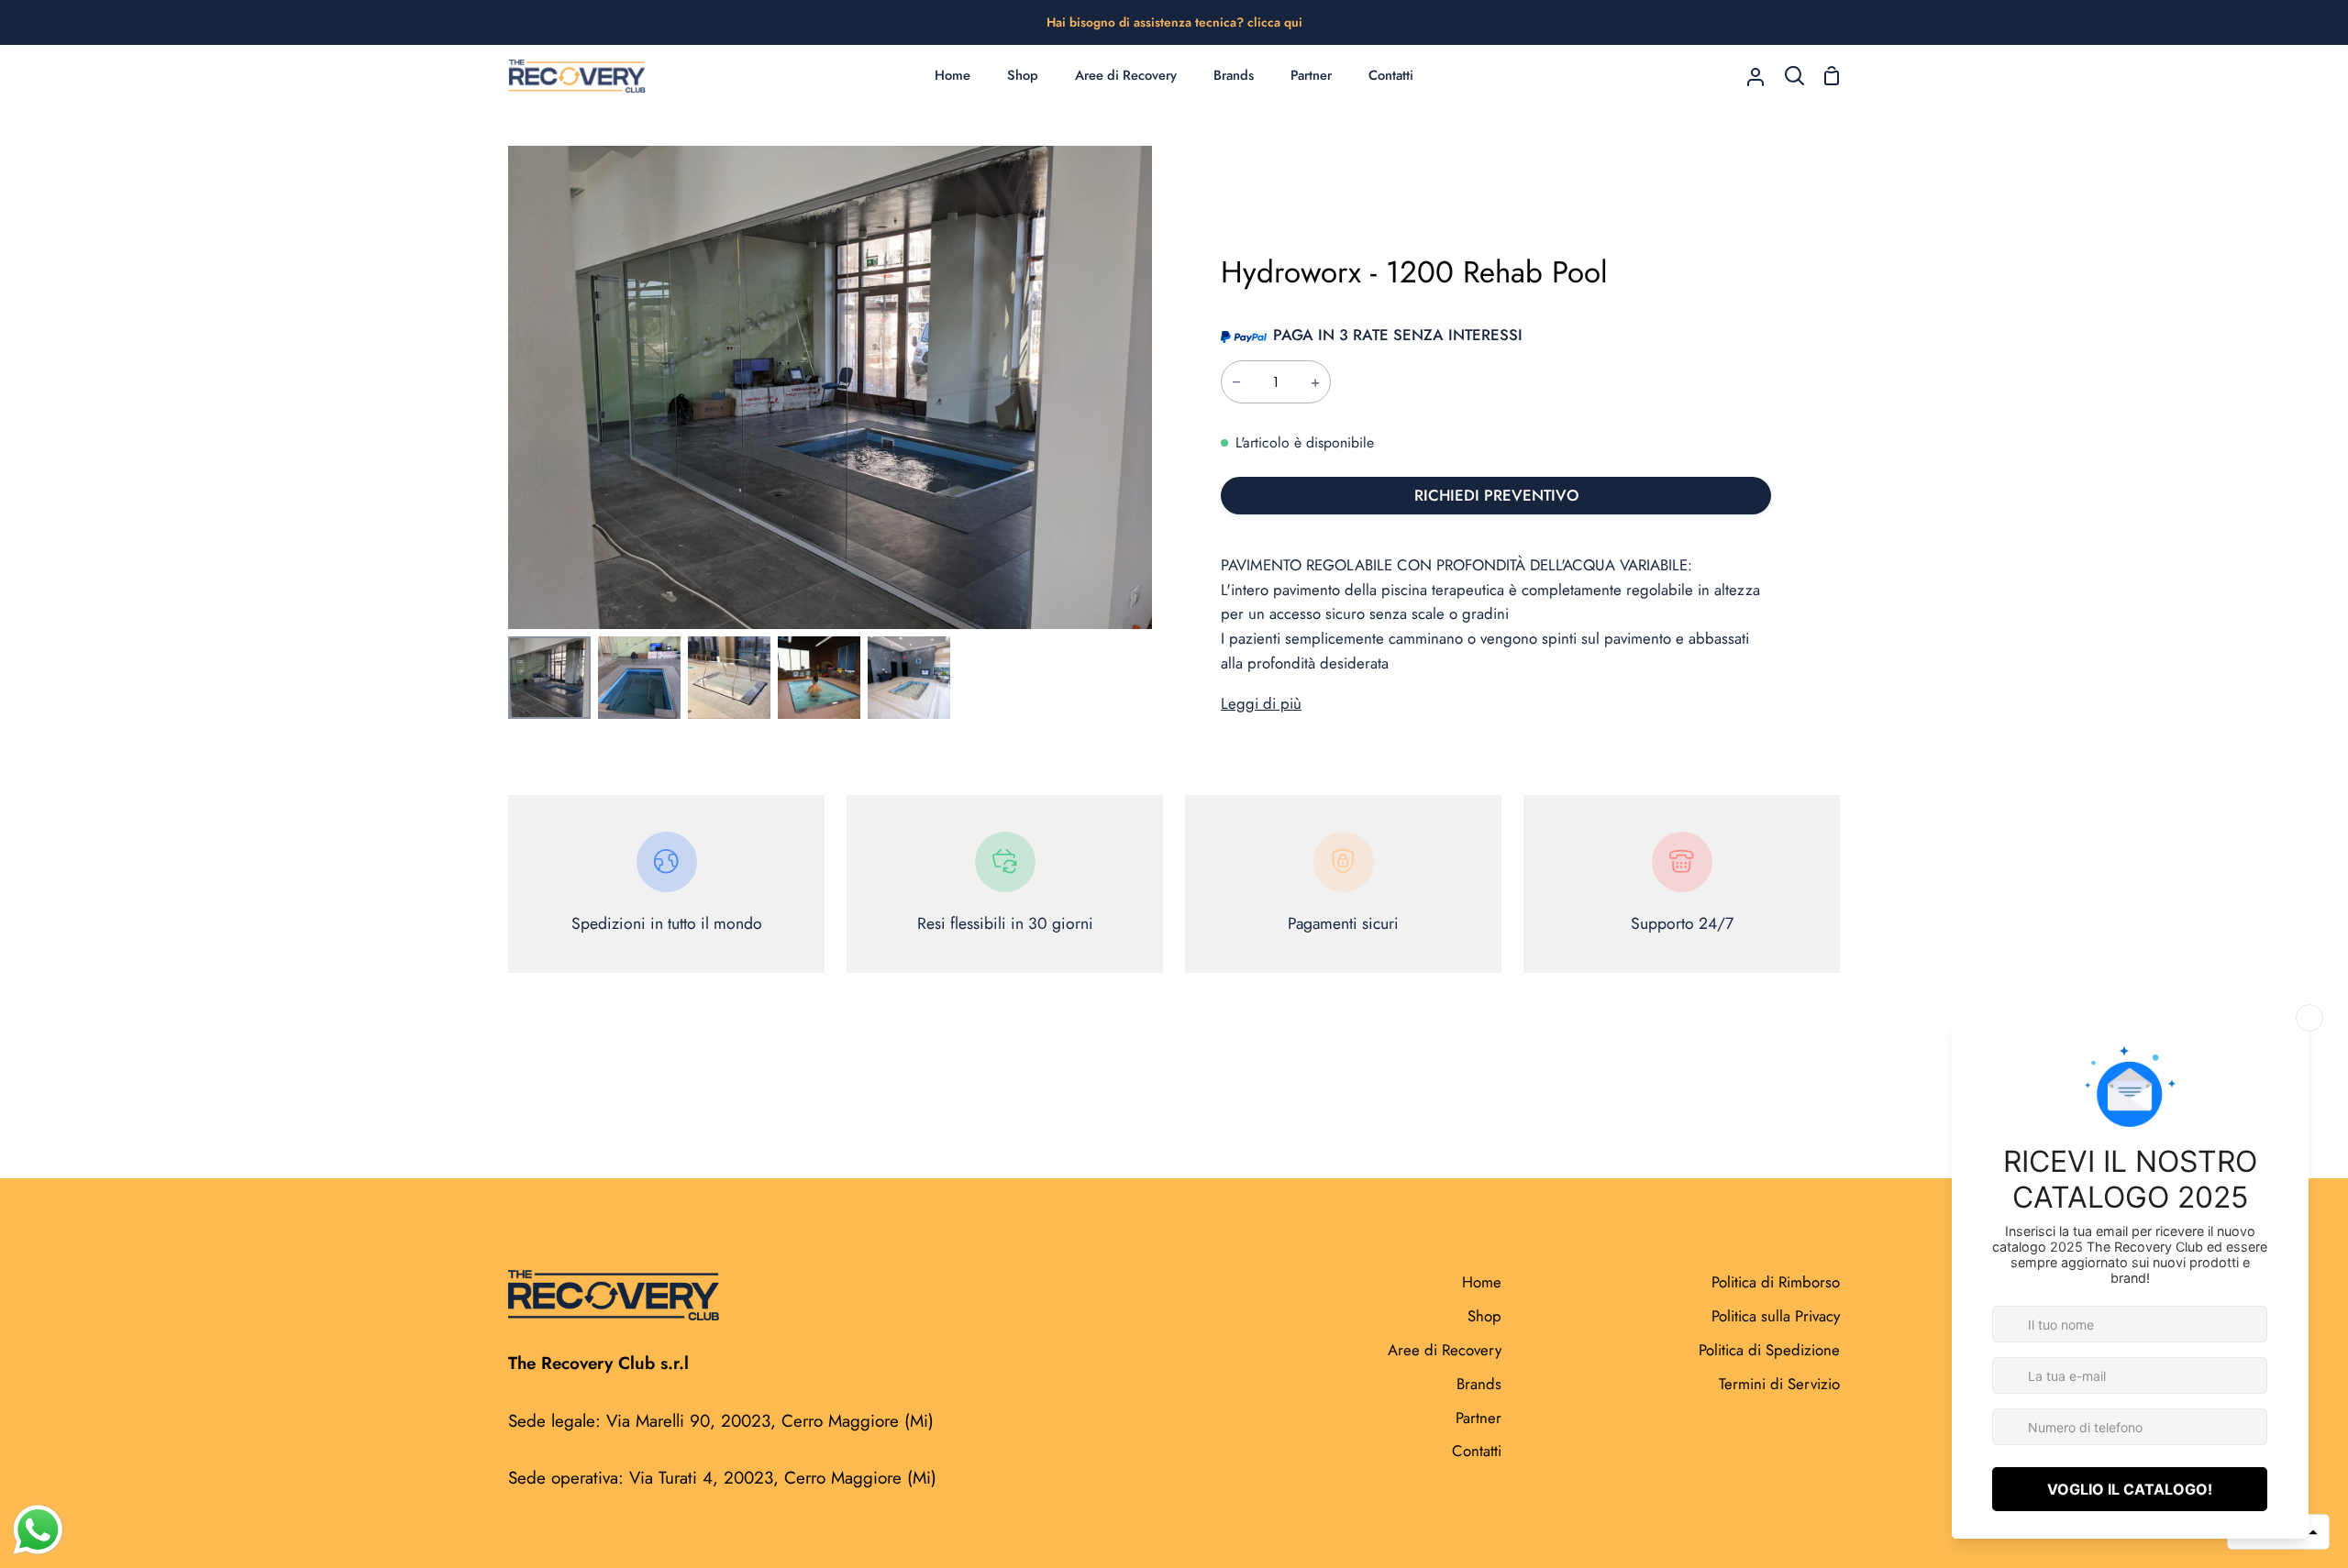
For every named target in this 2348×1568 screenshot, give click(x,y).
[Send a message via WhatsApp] (38, 1530)
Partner (1479, 1418)
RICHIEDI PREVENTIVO (1496, 495)
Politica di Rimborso (1776, 1282)
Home (1482, 1282)
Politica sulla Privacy (1776, 1316)
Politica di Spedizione (1769, 1350)
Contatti (1477, 1451)
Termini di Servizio (1779, 1384)
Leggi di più (1261, 703)
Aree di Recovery (1445, 1350)
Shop (1484, 1316)
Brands (1479, 1384)
